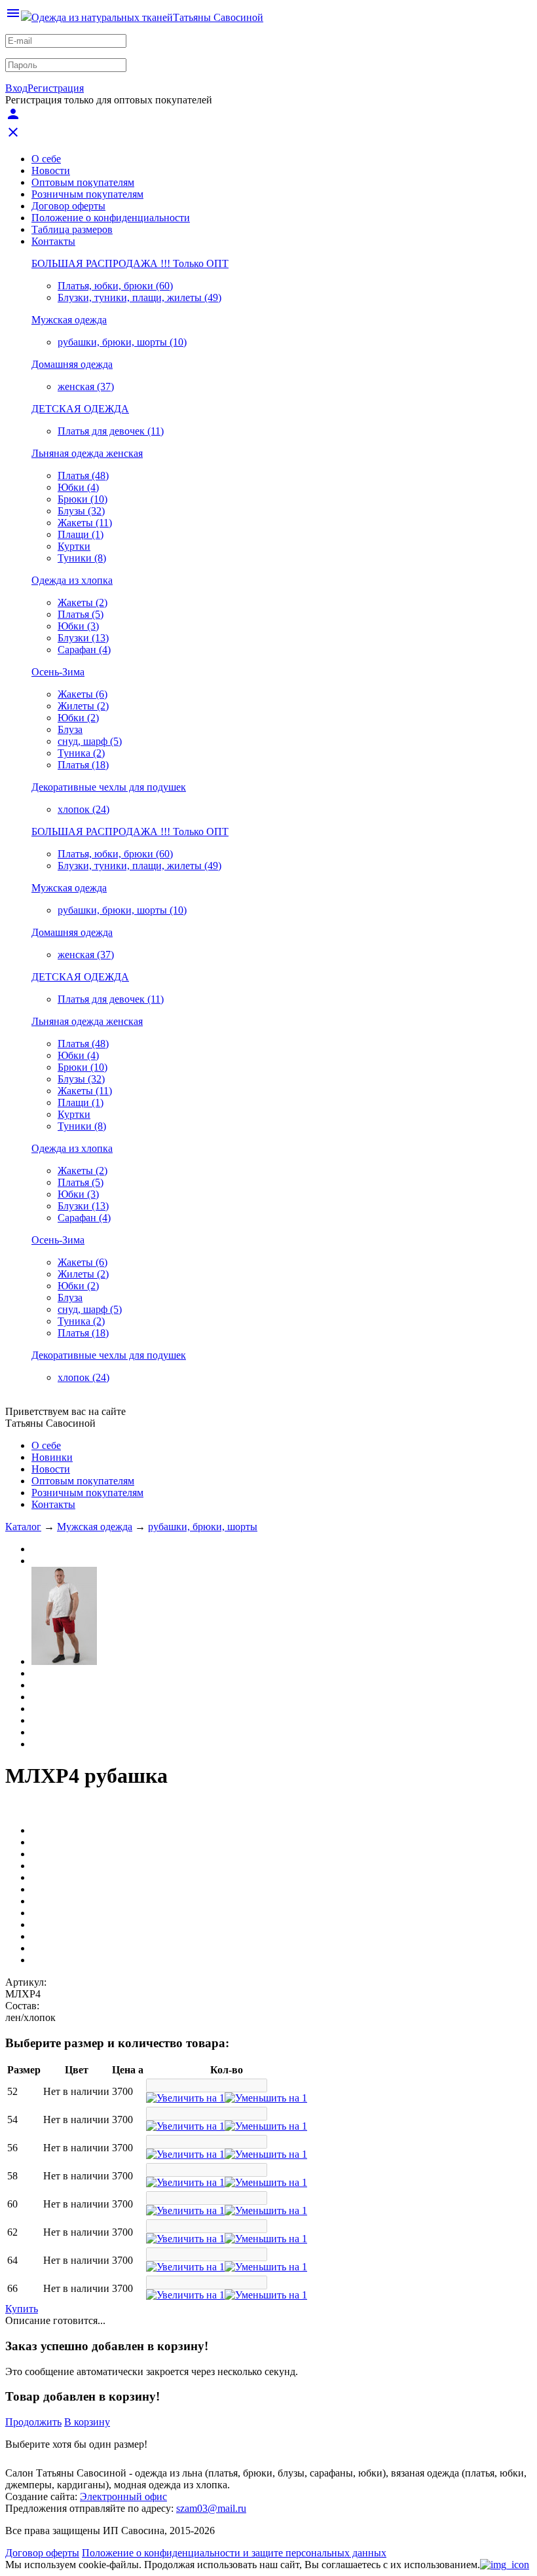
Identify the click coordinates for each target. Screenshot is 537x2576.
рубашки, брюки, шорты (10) (122, 342)
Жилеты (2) (83, 706)
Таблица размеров (72, 229)
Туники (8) (82, 558)
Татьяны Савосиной (218, 17)
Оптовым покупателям (83, 182)
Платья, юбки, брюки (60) (115, 286)
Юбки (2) (78, 718)
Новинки (52, 1457)
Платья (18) (83, 765)
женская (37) (86, 386)
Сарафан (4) (84, 650)
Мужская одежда (69, 320)
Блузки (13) (83, 638)
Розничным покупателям (87, 194)
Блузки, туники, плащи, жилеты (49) (139, 297)
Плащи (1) (81, 534)
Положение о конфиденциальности (111, 218)
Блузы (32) (81, 511)
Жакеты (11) (85, 523)
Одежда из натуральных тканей (102, 17)
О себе (46, 159)
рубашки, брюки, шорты (203, 1527)
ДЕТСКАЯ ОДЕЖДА (80, 409)
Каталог (23, 1527)
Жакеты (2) (83, 602)
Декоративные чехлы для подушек (109, 787)
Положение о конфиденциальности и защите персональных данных (234, 2553)
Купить (22, 2309)
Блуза (70, 729)
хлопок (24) (83, 809)
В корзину (87, 2422)
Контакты (53, 241)
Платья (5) (81, 614)
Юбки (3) (78, 626)
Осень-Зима (58, 672)
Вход (16, 88)
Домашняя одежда (72, 364)
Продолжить (33, 2422)
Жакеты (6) (83, 694)
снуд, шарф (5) (90, 741)
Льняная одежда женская (87, 453)
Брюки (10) (83, 499)
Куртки (74, 546)
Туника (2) (81, 753)
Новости (51, 170)
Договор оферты (68, 206)
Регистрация (56, 88)
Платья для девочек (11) (111, 431)
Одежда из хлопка (72, 580)
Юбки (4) (78, 487)
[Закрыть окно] (505, 2565)
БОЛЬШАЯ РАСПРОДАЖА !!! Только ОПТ (130, 263)
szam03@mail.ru (211, 2508)
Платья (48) (83, 475)
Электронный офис (123, 2496)
